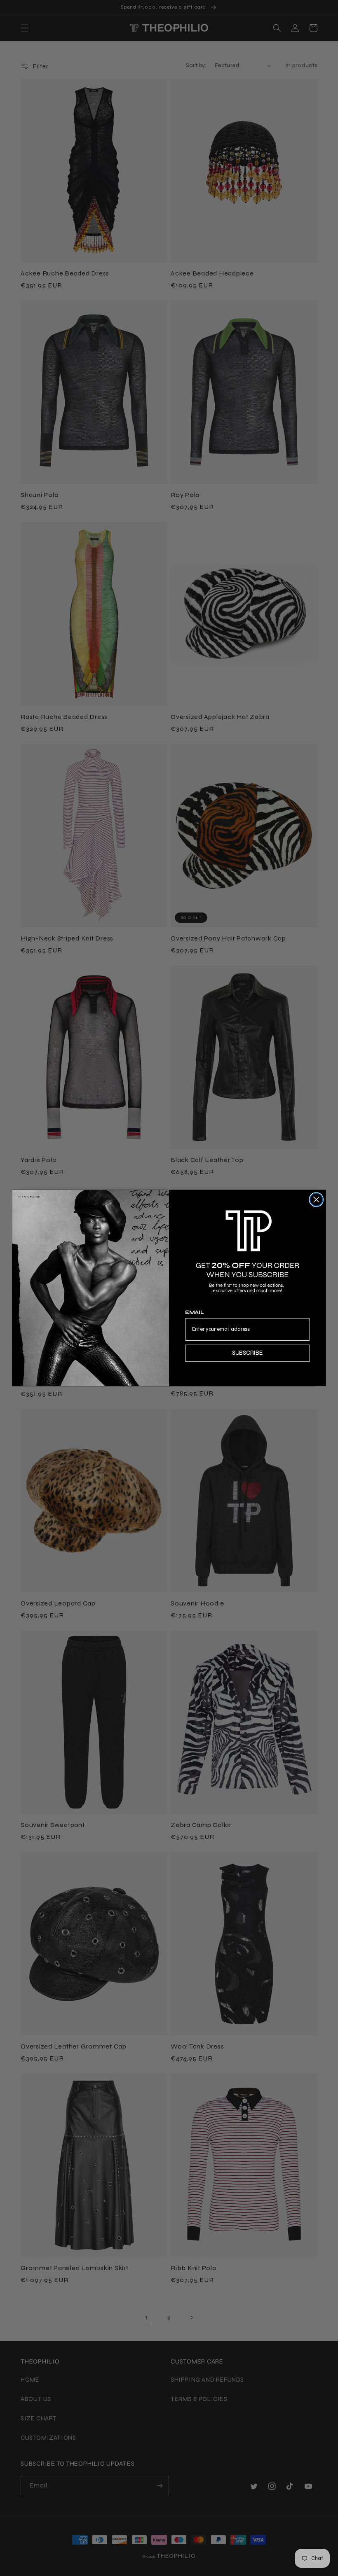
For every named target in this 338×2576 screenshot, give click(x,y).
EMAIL (195, 1313)
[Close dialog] (316, 1200)
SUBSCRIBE (248, 1353)
